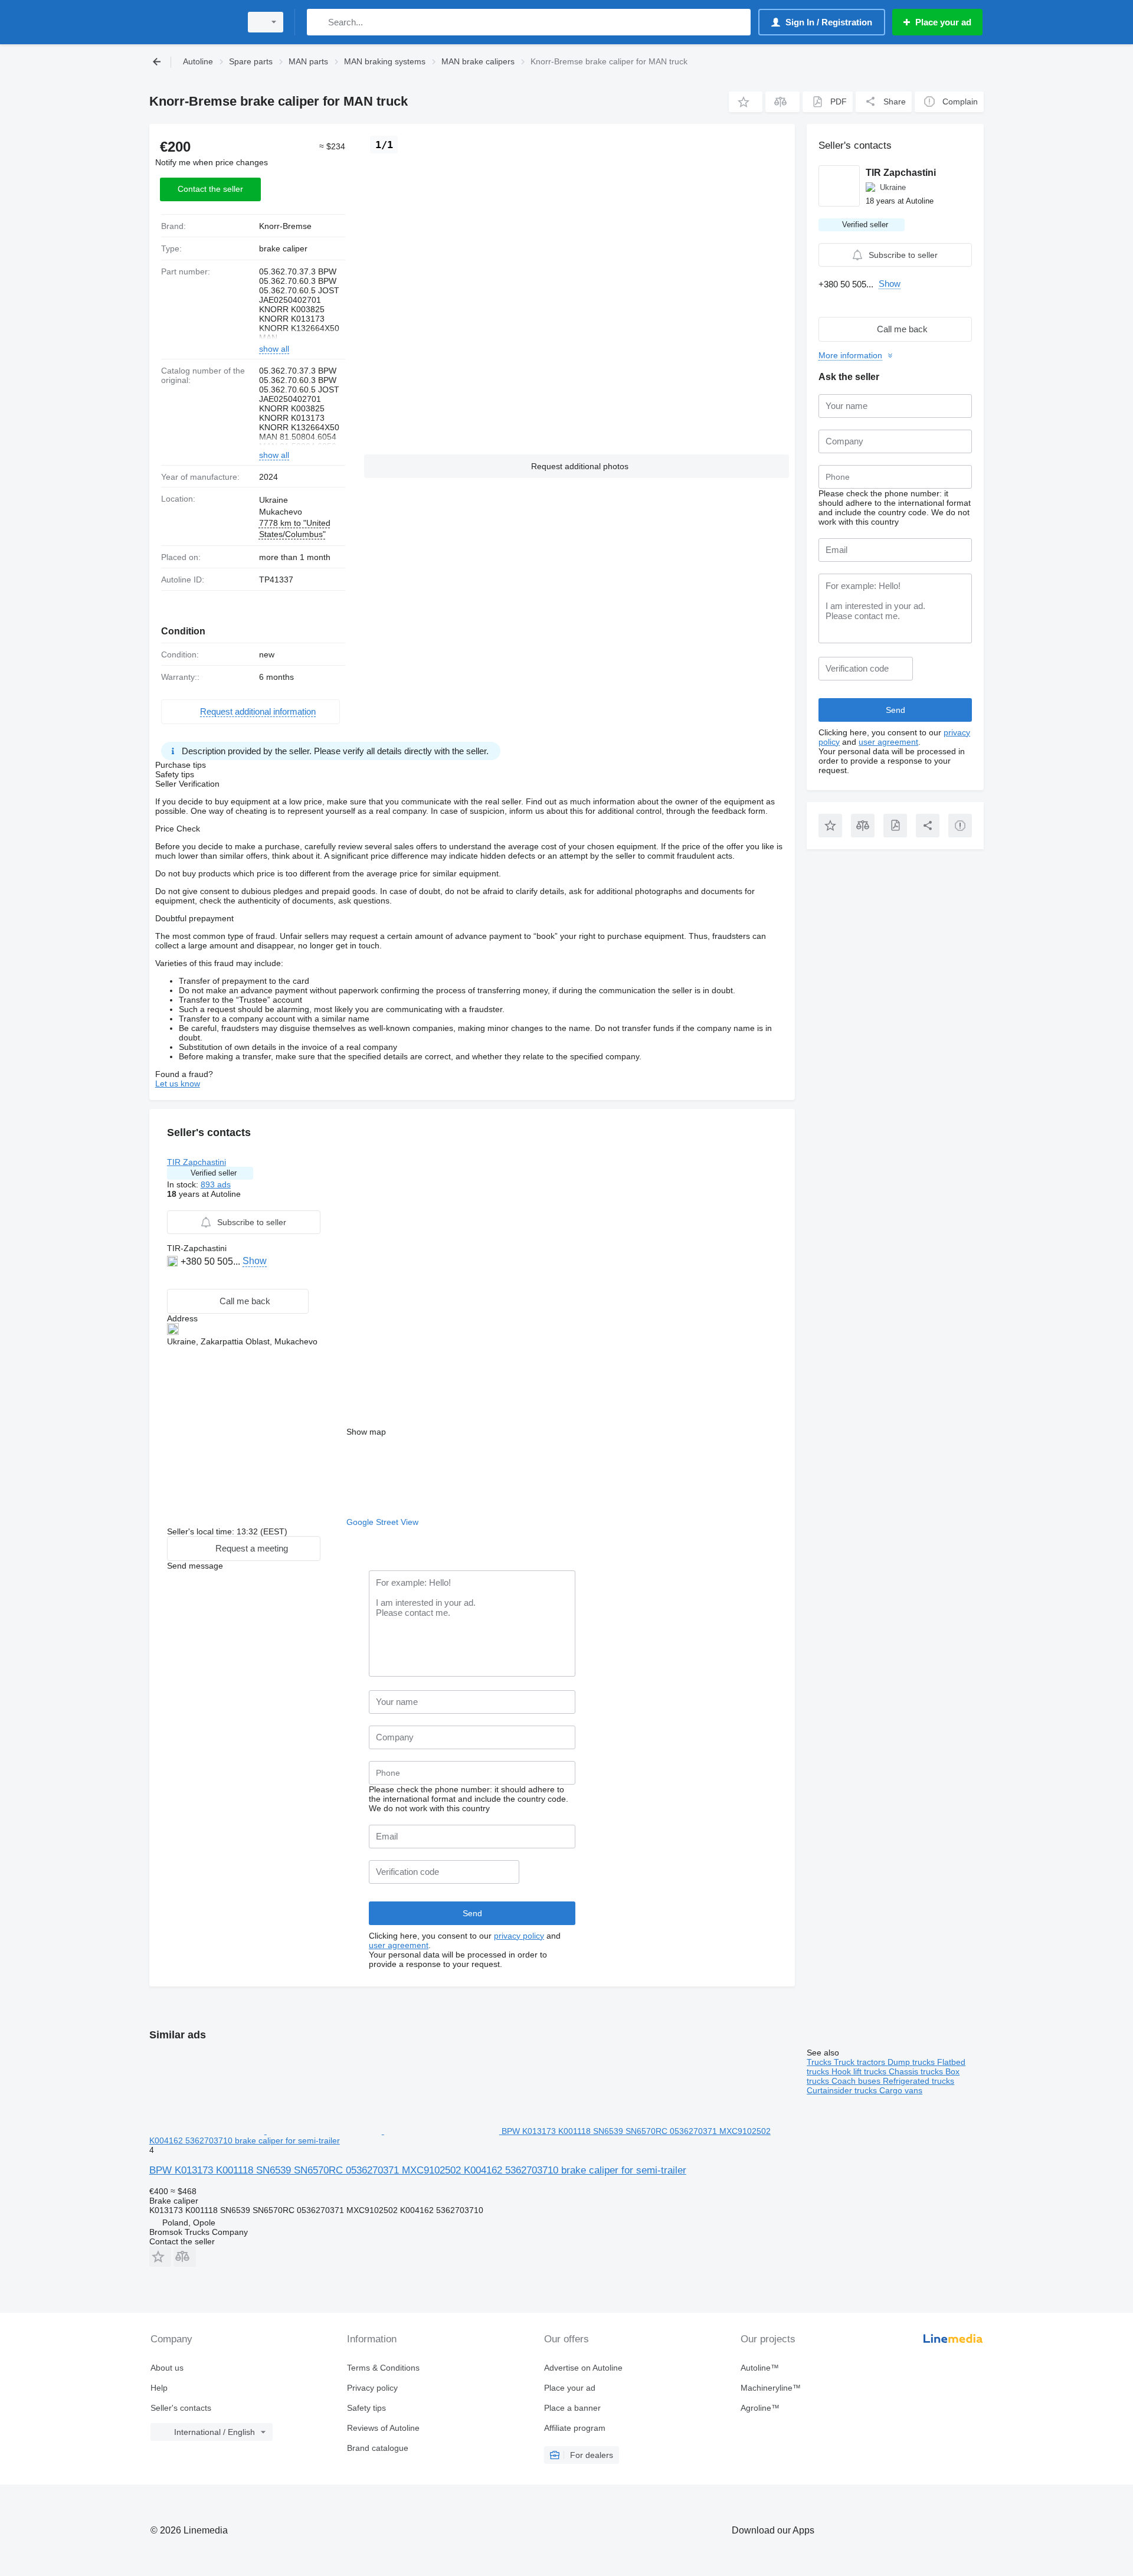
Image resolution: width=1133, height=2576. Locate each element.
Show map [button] (366, 1432)
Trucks (820, 2062)
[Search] (318, 22)
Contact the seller (210, 189)
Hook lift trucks (860, 2071)
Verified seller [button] (214, 1173)
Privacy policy (372, 2388)
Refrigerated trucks (918, 2081)
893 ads (216, 1184)
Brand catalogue (378, 2448)
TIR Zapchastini (197, 1162)
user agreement (399, 1945)
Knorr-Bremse (285, 226)
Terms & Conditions (383, 2368)
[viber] (174, 1279)
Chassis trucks (917, 2071)
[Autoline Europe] (192, 22)
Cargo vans (901, 2090)
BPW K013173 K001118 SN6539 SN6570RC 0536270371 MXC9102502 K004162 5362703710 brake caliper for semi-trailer (418, 2170)
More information (850, 355)
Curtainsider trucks (843, 2090)
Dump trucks (912, 2062)
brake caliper (283, 248)
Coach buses (857, 2081)
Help (159, 2388)
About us (167, 2368)
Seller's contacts (181, 2408)
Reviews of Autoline (383, 2428)
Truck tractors (861, 2062)
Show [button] (255, 1261)
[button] (746, 102)
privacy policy (519, 1936)
